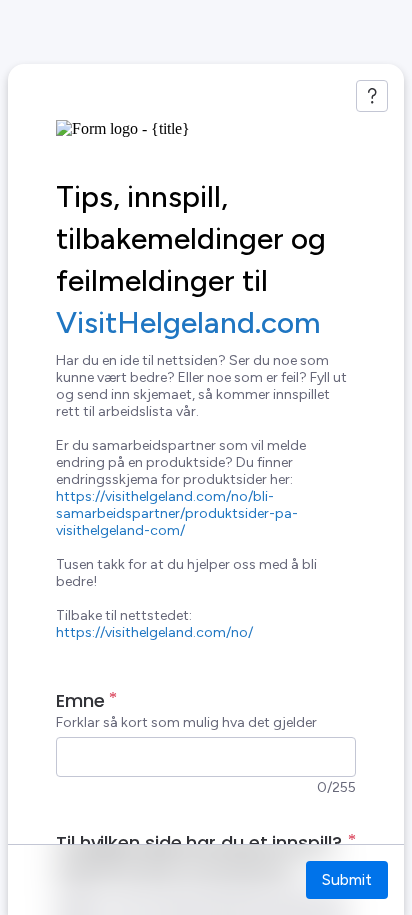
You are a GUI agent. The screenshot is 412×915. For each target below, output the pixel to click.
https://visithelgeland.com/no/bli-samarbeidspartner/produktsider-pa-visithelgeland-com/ (177, 513)
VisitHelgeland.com (188, 322)
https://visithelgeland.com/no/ (154, 632)
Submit (347, 879)
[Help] (372, 96)
